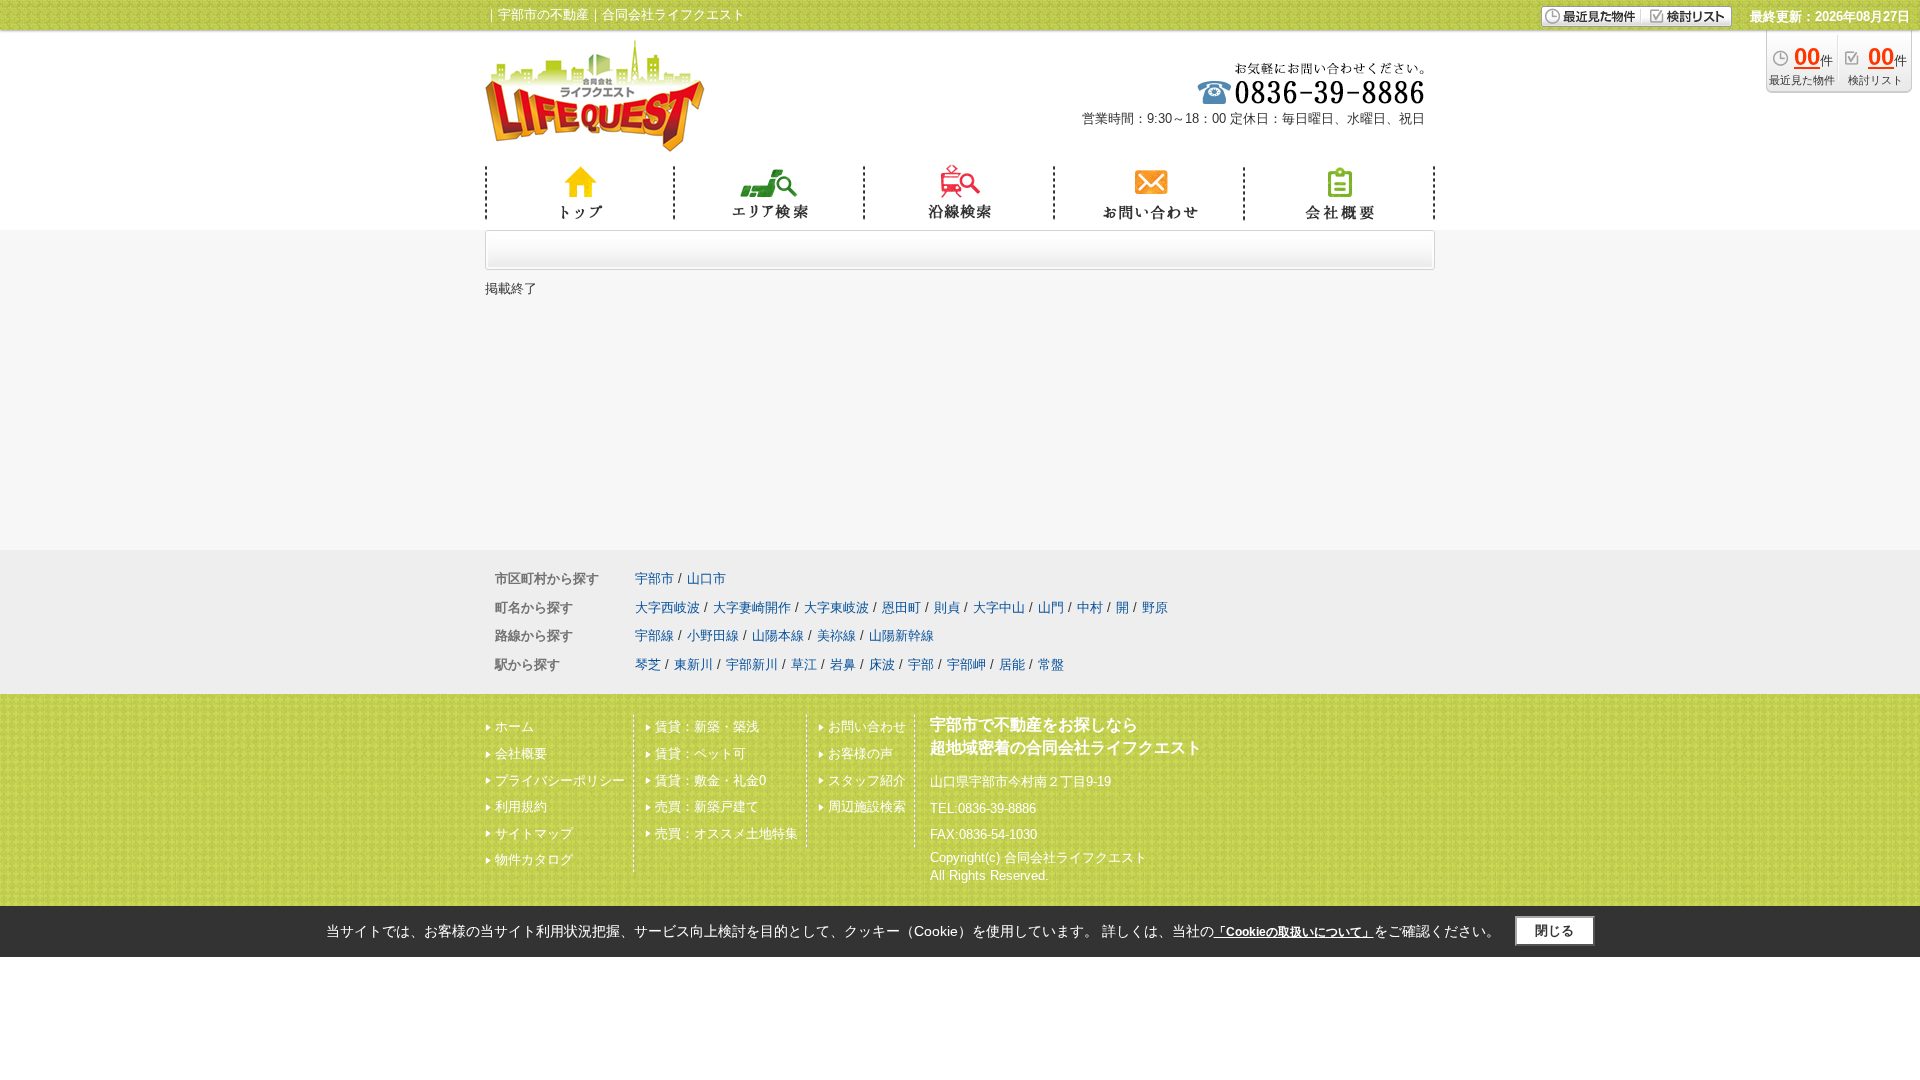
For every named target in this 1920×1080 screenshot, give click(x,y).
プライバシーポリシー (560, 780)
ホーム (514, 726)
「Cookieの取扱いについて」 (1294, 932)
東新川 (693, 664)
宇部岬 (966, 664)
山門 (1051, 607)
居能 (1012, 664)
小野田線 (713, 635)
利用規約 (521, 806)
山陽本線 (778, 635)
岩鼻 (843, 664)
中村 (1090, 607)
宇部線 (654, 635)
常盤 (1051, 664)
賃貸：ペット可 (700, 753)
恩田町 (901, 607)
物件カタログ (534, 859)
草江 (804, 664)
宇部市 (654, 578)
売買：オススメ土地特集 (726, 833)
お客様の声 (860, 753)
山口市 (706, 578)
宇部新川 (752, 664)
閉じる (1554, 930)
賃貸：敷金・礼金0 (710, 780)
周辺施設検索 (867, 806)
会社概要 (521, 753)
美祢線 (836, 635)
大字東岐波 (836, 607)
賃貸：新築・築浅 (707, 726)
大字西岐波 (667, 607)
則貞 (947, 607)
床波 (882, 664)
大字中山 (999, 607)
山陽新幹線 (901, 635)
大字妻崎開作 (752, 607)
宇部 (921, 664)
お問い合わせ (867, 726)
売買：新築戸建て (707, 806)
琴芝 (648, 664)
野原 (1155, 607)
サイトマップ (534, 833)
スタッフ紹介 (867, 780)
